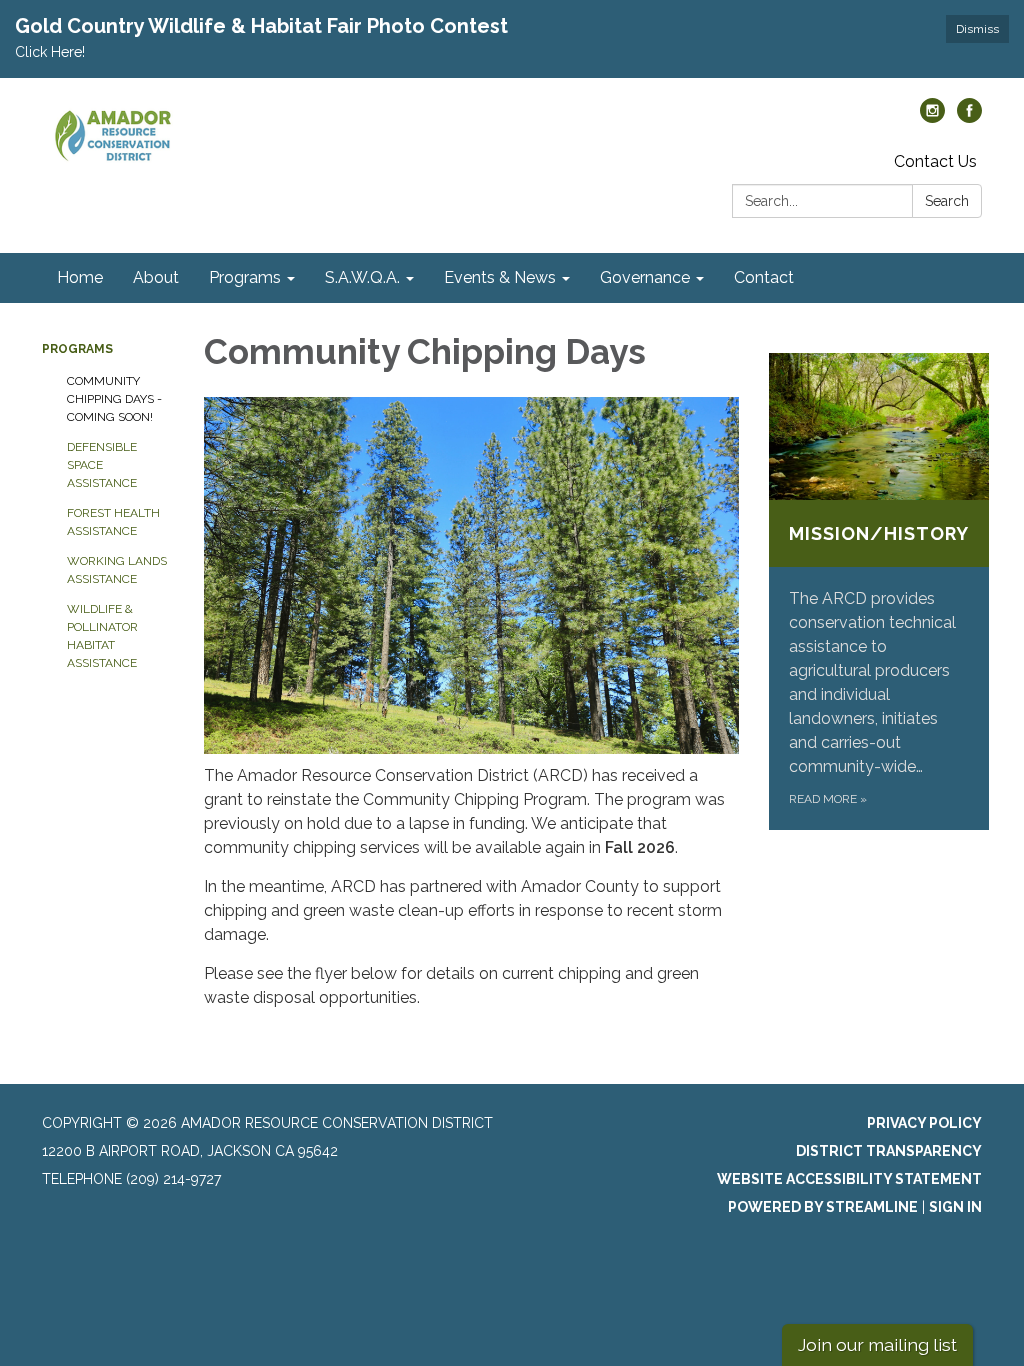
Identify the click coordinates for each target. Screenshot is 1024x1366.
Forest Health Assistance (113, 522)
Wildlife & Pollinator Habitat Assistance (102, 636)
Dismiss (977, 29)
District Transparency (889, 1151)
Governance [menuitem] (645, 277)
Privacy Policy (924, 1123)
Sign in (955, 1207)
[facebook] (969, 117)
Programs (77, 349)
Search (947, 201)
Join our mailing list (877, 1344)
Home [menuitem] (80, 277)
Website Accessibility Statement (849, 1179)
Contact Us (935, 161)
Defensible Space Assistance (102, 465)
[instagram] (932, 117)
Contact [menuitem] (764, 277)
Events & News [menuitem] (500, 277)
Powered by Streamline (823, 1207)
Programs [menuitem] (245, 277)
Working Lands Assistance (117, 570)
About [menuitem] (156, 277)
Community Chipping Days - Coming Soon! (114, 399)
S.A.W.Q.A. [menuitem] (362, 277)
